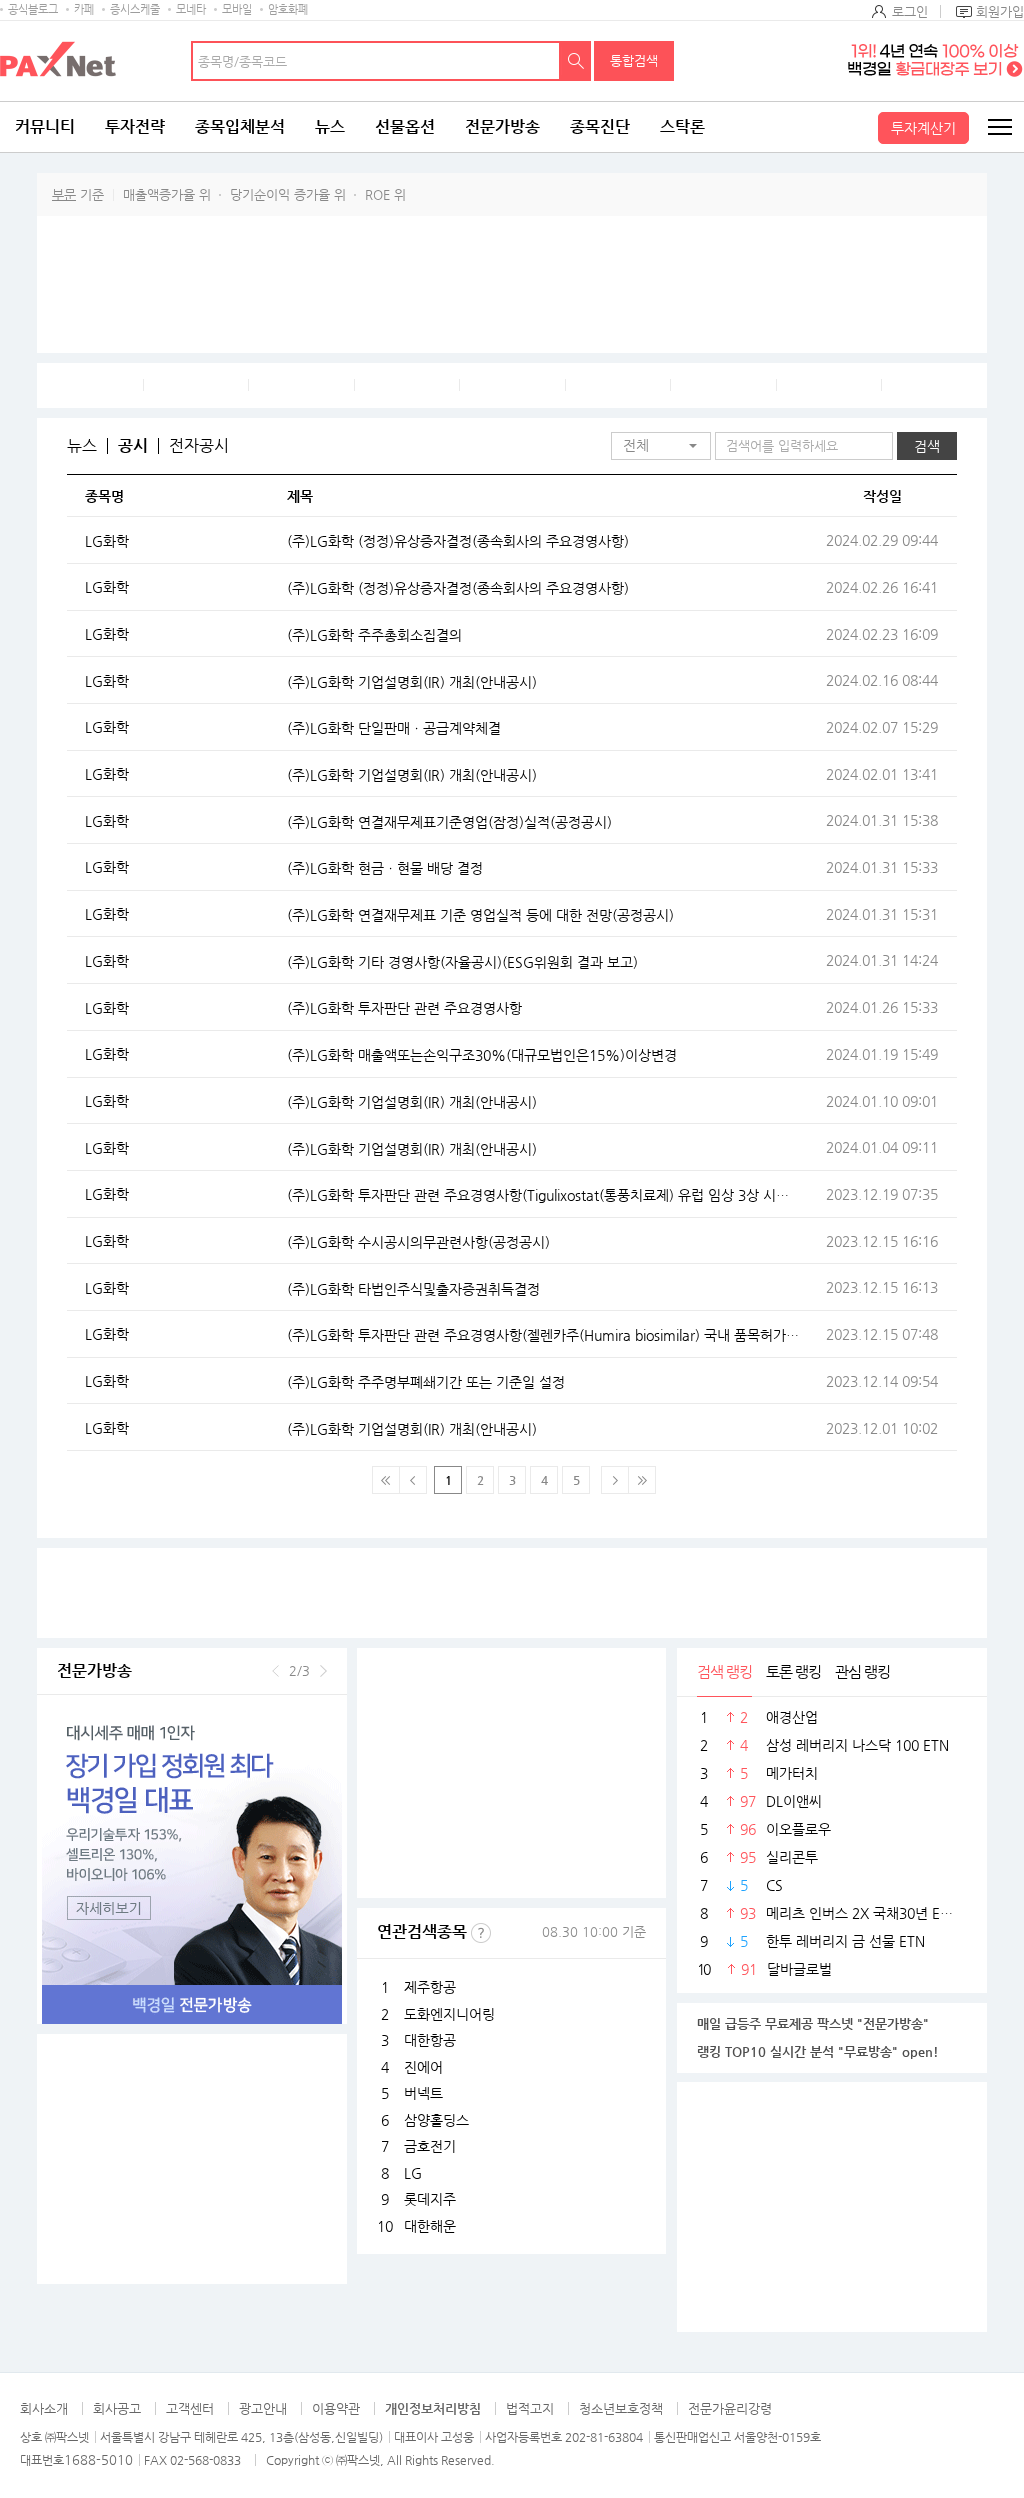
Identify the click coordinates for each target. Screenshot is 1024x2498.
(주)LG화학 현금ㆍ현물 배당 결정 (385, 868)
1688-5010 (98, 2459)
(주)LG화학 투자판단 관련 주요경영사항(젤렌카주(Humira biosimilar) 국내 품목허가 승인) (543, 1335)
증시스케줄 (135, 9)
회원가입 (1000, 11)
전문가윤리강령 (730, 2408)
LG (413, 2173)
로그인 (910, 11)
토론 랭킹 (793, 1671)
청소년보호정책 (621, 2408)
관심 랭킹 (862, 1671)
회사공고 (117, 2408)
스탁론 (682, 126)
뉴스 (330, 126)
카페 (84, 9)
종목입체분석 (240, 126)
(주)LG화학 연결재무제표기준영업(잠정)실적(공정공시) (449, 822)
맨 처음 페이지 (386, 1480)
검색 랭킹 (724, 1671)
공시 (133, 446)
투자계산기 (923, 128)
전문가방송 (502, 126)
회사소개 (44, 2408)
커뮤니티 (45, 126)
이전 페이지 (413, 1480)
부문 (64, 194)
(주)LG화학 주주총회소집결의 (374, 635)
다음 (323, 1671)
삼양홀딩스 (436, 2120)
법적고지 (530, 2408)
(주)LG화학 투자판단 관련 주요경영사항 (404, 1008)
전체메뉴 (999, 127)
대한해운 (430, 2226)
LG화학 (107, 541)
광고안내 (263, 2408)
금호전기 (430, 2146)
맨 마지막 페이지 (642, 1480)
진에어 (423, 2067)
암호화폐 (288, 9)
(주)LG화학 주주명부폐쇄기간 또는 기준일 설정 (426, 1382)
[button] (661, 446)
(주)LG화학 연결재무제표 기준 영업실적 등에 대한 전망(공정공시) (480, 915)
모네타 (191, 9)
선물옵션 (405, 126)
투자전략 (135, 126)
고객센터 (190, 2408)
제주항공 (430, 1987)
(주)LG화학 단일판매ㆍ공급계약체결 (394, 728)
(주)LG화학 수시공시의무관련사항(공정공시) (418, 1242)
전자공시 (199, 446)
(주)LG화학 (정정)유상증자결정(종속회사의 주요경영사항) (458, 541)
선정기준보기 (481, 1933)
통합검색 (634, 60)
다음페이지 (615, 1480)
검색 (576, 61)
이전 (275, 1671)
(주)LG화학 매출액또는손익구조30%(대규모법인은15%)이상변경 (482, 1055)
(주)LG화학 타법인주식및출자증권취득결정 (413, 1289)
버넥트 (423, 2093)
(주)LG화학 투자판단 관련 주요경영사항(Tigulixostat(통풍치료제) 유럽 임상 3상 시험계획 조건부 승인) (543, 1195)
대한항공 (430, 2040)
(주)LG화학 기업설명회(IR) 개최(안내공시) (412, 682)
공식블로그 (33, 9)
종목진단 (600, 126)
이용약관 (336, 2408)
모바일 (237, 9)
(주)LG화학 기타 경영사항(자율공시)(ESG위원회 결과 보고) (462, 962)
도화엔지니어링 (449, 2014)
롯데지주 (430, 2199)
